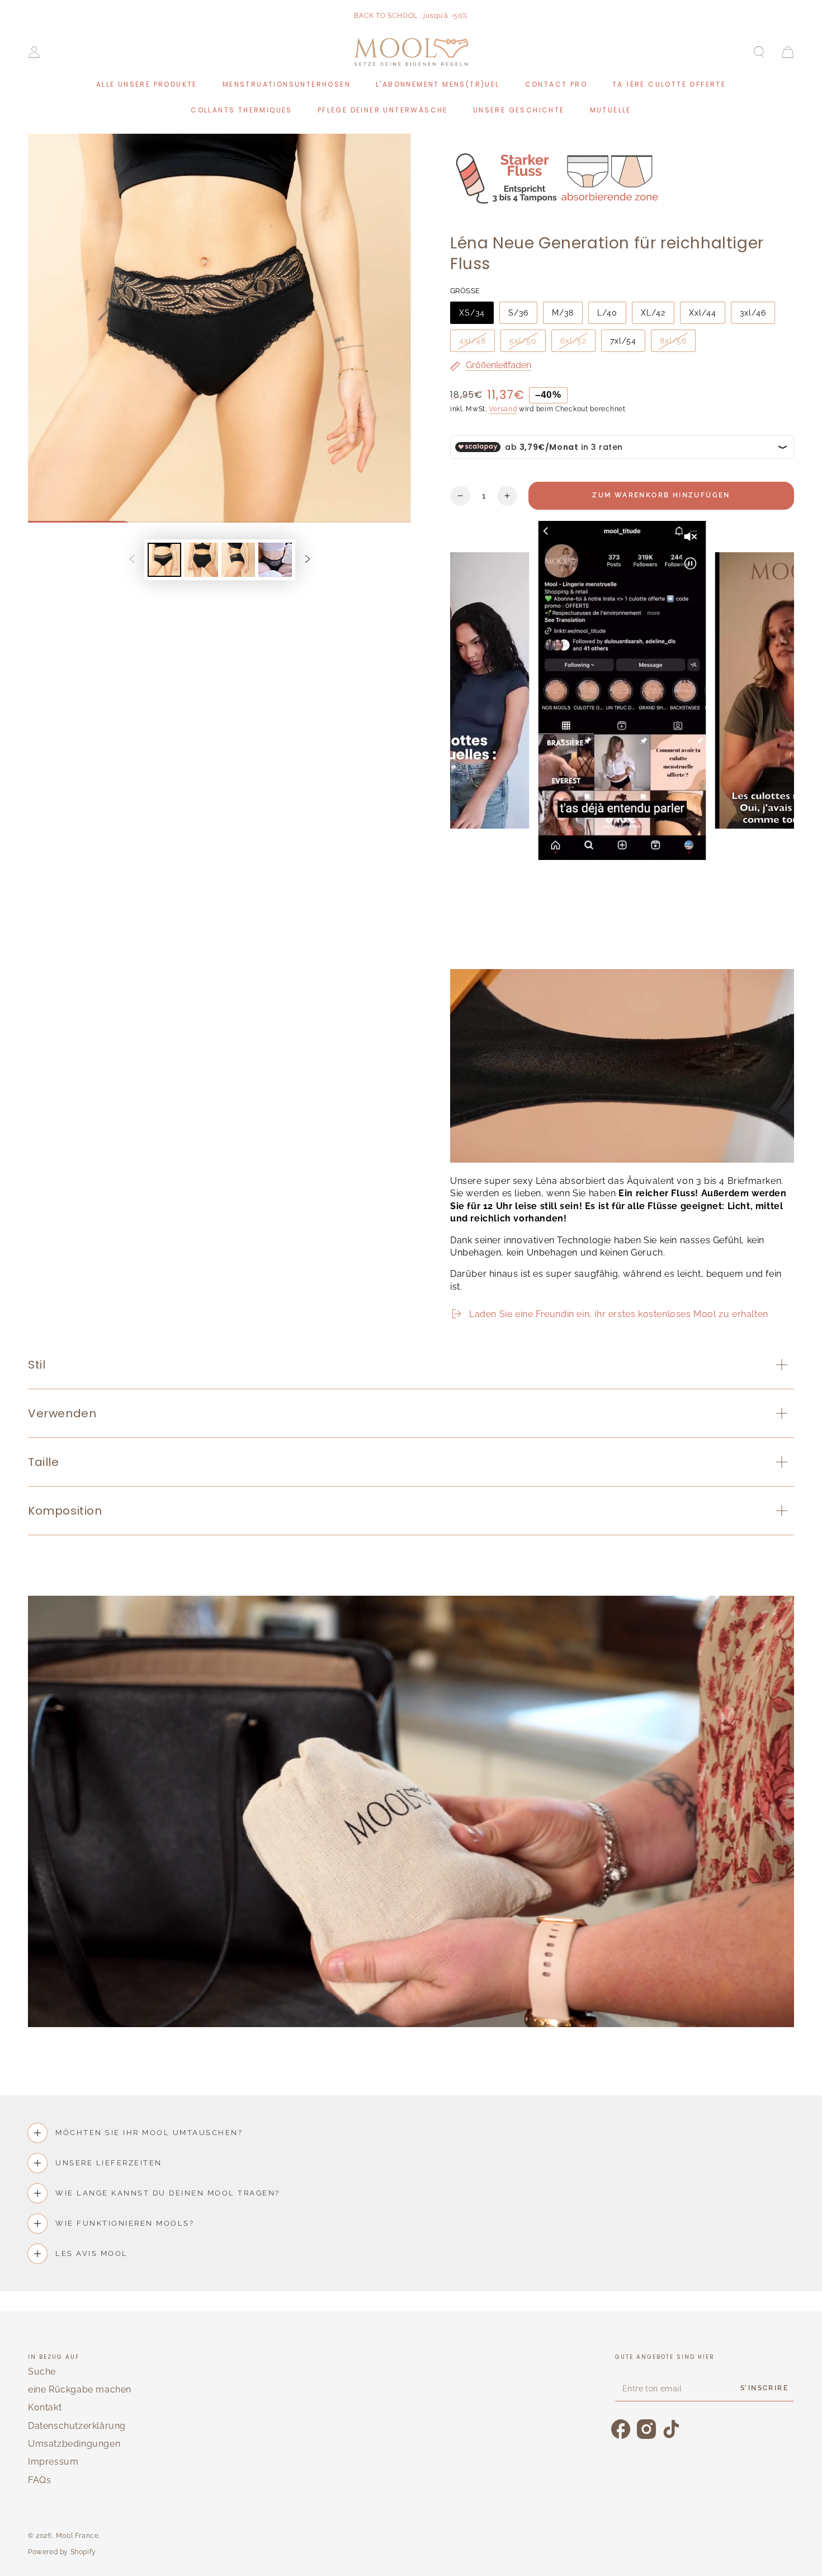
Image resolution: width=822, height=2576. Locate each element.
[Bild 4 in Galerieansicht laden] (275, 560)
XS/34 (472, 313)
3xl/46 (753, 313)
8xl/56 (673, 341)
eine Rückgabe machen (80, 2389)
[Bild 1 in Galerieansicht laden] (164, 560)
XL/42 (653, 313)
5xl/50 (523, 341)
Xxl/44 (703, 313)
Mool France (77, 2536)
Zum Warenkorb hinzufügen (661, 495)
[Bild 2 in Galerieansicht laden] (201, 560)
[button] (759, 52)
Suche (42, 2371)
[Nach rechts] (308, 560)
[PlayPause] (464, 942)
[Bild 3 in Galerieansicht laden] (238, 560)
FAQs (39, 2480)
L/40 (607, 313)
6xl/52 (573, 341)
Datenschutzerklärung (77, 2426)
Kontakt (45, 2407)
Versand (503, 409)
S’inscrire (764, 2388)
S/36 (518, 313)
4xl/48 (473, 341)
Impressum (53, 2462)
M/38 (563, 313)
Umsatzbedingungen (74, 2444)
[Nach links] (132, 560)
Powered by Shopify (62, 2552)
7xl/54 (623, 341)
